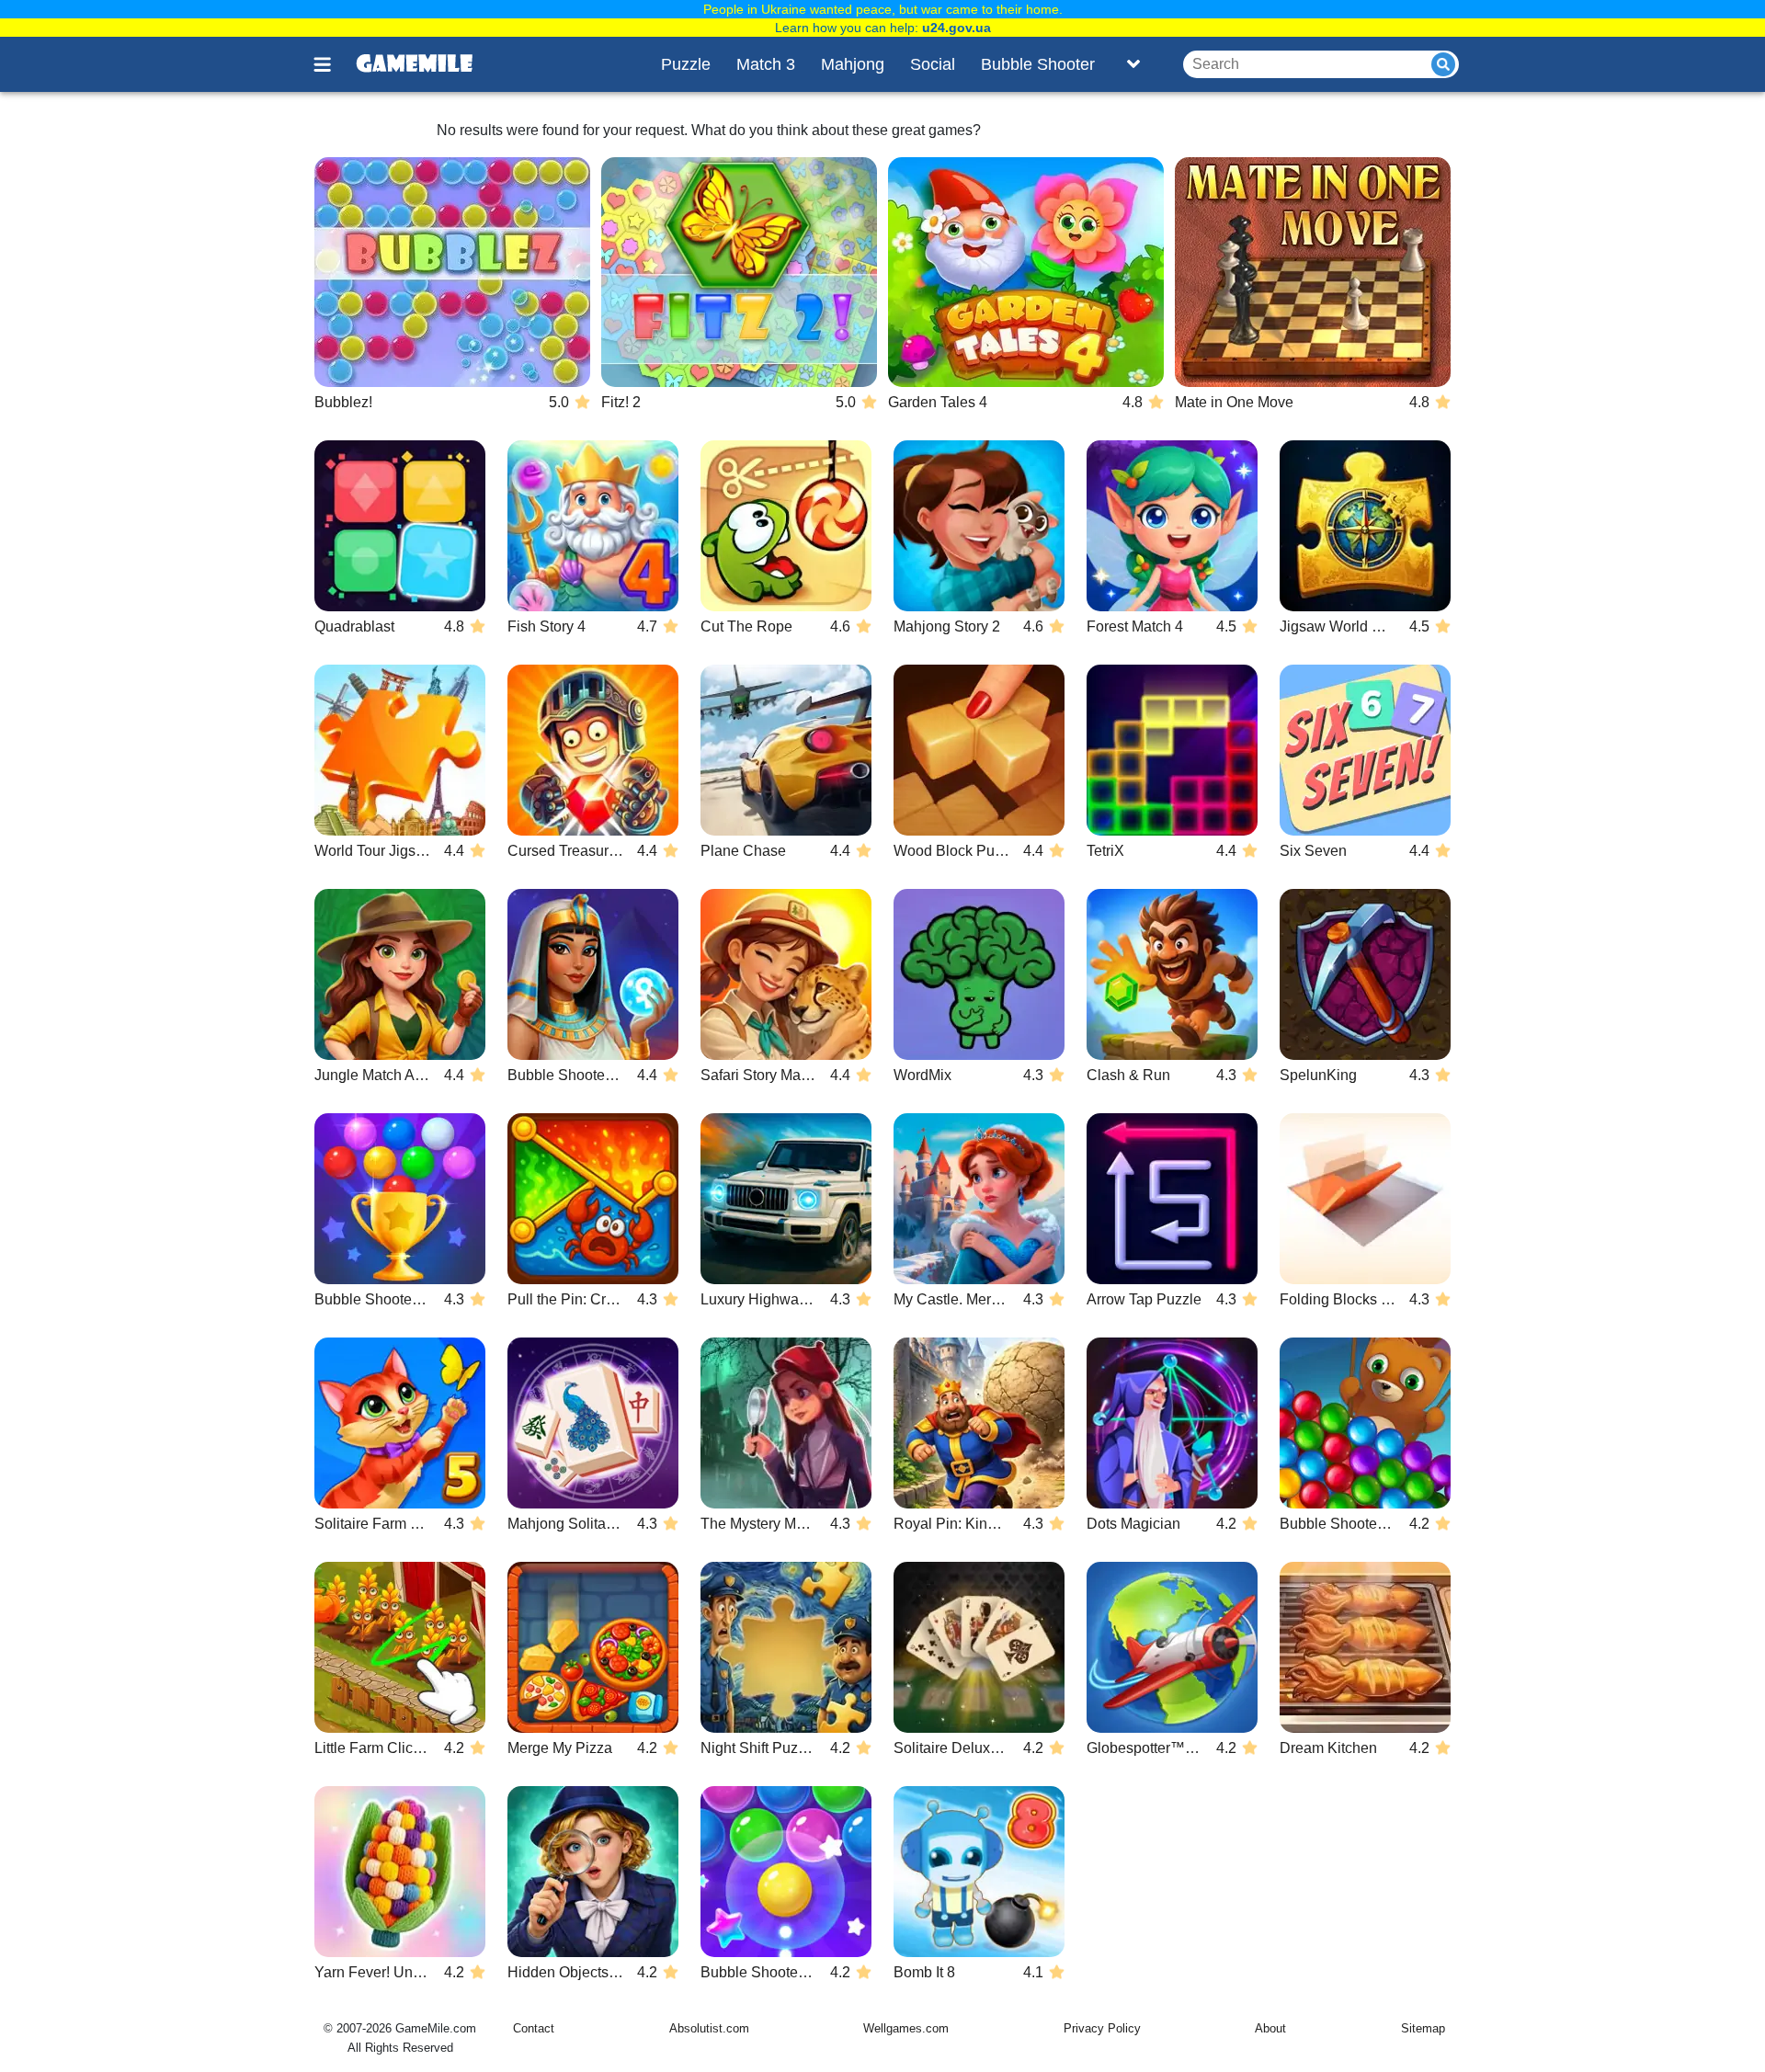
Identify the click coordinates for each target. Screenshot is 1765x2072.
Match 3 (766, 64)
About (1270, 2028)
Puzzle (686, 64)
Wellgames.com (906, 2028)
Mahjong (853, 64)
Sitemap (1423, 2028)
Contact (534, 2028)
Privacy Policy (1102, 2028)
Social (933, 64)
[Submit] (1443, 64)
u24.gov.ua (957, 28)
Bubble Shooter (1038, 64)
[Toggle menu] (333, 64)
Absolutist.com (709, 2028)
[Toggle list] (1133, 64)
